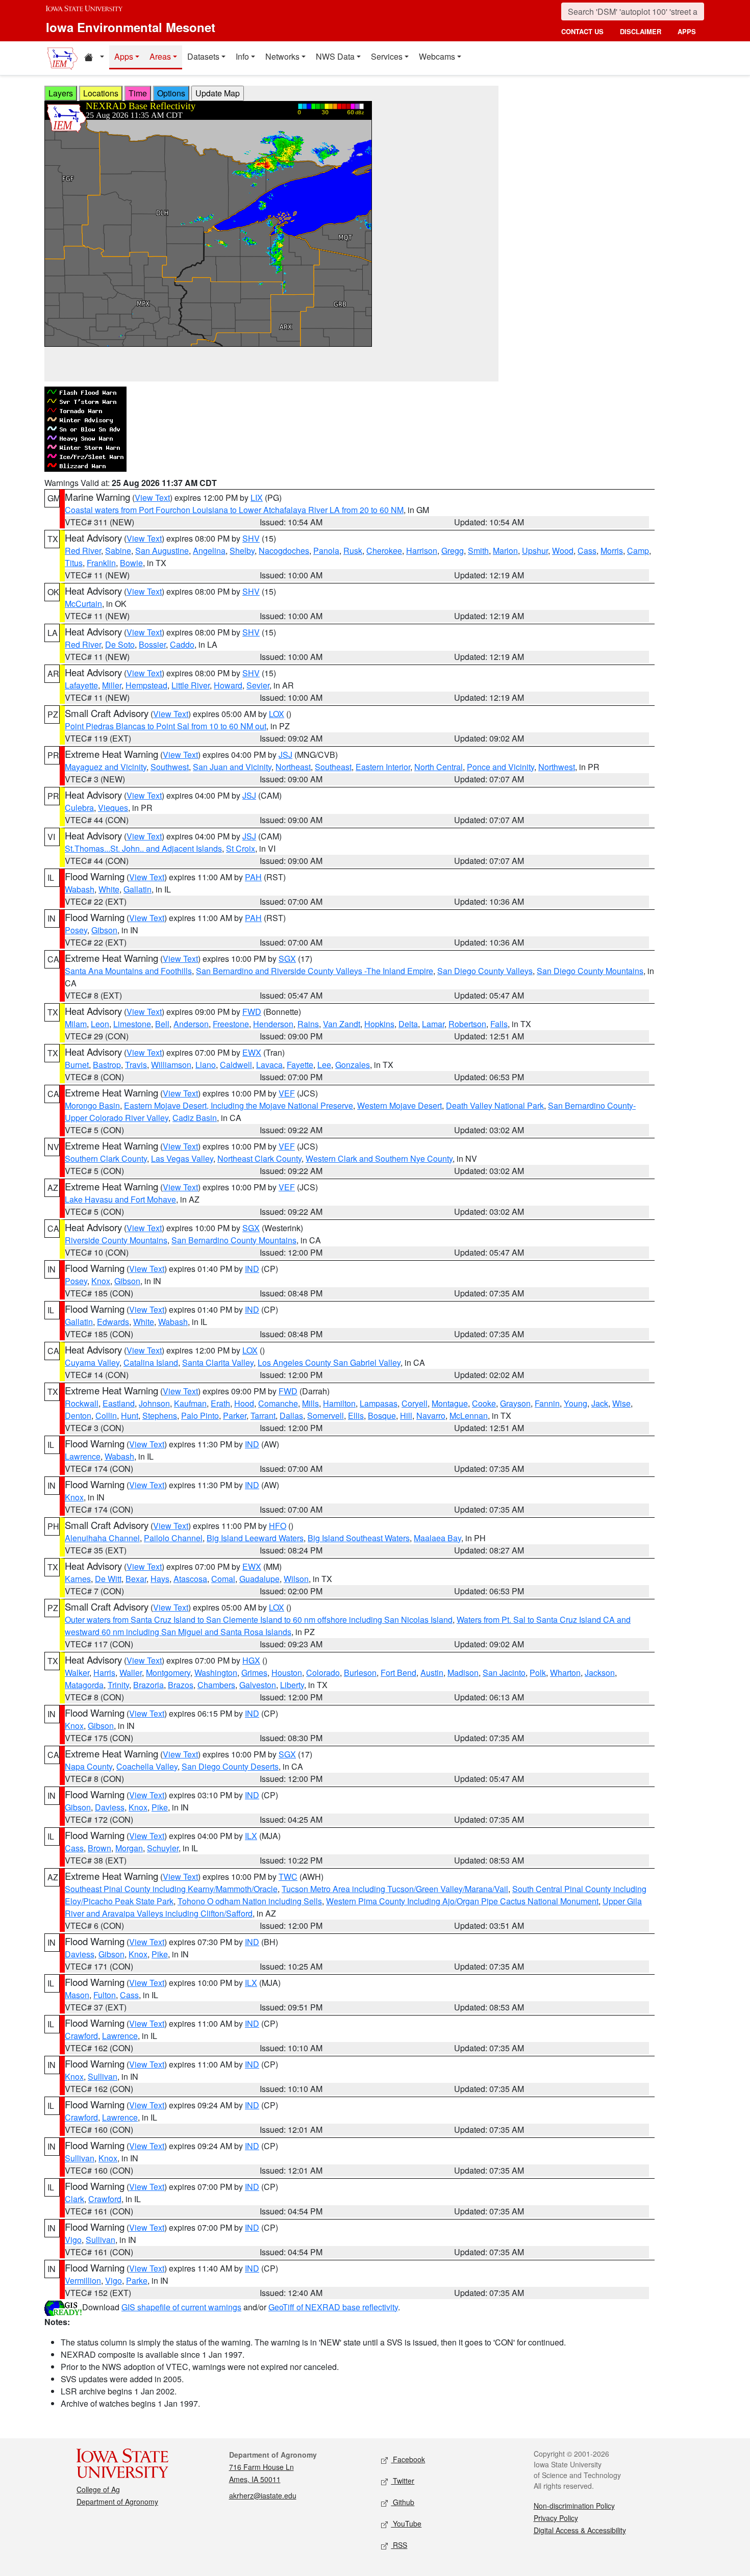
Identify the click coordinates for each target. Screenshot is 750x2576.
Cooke (484, 1403)
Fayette (300, 1065)
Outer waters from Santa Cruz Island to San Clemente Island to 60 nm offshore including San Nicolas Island (259, 1619)
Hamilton (339, 1403)
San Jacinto (504, 1673)
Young (576, 1403)
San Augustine (162, 551)
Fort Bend (398, 1673)
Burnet (77, 1065)
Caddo (182, 644)
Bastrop (107, 1065)
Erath (220, 1403)
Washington (216, 1673)
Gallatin (137, 889)
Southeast (333, 767)
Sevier (258, 685)
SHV (251, 538)
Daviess (110, 1807)
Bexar (136, 1579)
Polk (538, 1673)
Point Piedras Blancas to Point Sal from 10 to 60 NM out (166, 726)
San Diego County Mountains (590, 971)
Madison (463, 1673)
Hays (160, 1579)
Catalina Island (151, 1362)
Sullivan (103, 2076)
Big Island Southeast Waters (359, 1538)
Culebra (79, 808)
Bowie (131, 563)
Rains (308, 1024)
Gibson (104, 930)
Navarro (431, 1415)
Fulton (105, 1995)
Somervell (326, 1415)
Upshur (535, 551)
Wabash (80, 889)
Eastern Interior (383, 767)
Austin (432, 1673)
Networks (282, 56)
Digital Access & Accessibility (580, 2530)
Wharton (565, 1673)
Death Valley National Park (495, 1105)
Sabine (118, 551)
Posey (76, 930)
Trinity (118, 1685)
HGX (251, 1660)
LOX (277, 714)
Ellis (356, 1415)
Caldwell (236, 1065)
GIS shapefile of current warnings (181, 2307)
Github (403, 2502)
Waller (131, 1673)
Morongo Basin (92, 1105)
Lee (324, 1065)
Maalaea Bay (437, 1538)
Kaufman (190, 1403)
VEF (287, 1093)
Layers (61, 93)
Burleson (360, 1673)
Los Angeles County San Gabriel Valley (329, 1362)
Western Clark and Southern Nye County (379, 1158)
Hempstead (146, 685)
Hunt (130, 1415)
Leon (100, 1024)
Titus (74, 563)
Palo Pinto (200, 1415)
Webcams (437, 56)
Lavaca (269, 1065)
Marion (505, 551)
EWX (252, 1052)
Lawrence (83, 1456)
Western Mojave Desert (399, 1105)
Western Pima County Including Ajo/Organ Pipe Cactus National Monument (462, 1901)
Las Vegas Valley (182, 1158)
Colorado (323, 1673)
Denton (78, 1415)
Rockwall (82, 1403)
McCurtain (83, 604)
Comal (223, 1579)
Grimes (254, 1673)
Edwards (113, 1322)
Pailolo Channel (173, 1538)
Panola (326, 551)
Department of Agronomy (117, 2502)
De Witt (108, 1579)
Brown (99, 1848)
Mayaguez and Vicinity (106, 767)
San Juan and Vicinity (232, 767)
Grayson (515, 1403)
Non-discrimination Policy (574, 2506)
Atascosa (190, 1579)
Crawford (81, 2036)
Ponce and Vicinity (501, 767)
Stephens (160, 1415)
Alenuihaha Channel (102, 1538)
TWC (288, 1877)
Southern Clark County (106, 1158)
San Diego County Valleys (485, 971)
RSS (399, 2545)
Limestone (132, 1024)
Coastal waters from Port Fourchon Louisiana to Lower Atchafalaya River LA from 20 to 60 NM (234, 510)
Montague (450, 1403)
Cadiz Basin (195, 1118)
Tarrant (263, 1415)
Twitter (403, 2481)
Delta (408, 1024)
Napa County (89, 1766)
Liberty (292, 1685)
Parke (137, 2280)
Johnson (154, 1403)
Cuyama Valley (92, 1362)
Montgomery (168, 1673)
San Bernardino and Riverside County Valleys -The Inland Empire (315, 971)
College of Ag (98, 2489)
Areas (160, 56)
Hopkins (379, 1024)
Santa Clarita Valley (218, 1362)
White (109, 889)
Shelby (242, 551)
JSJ (285, 755)
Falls (499, 1024)
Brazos (181, 1685)
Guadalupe (259, 1579)
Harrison (422, 551)
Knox (101, 1281)
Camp (638, 551)
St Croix (241, 848)
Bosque (382, 1415)
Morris (612, 551)
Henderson (273, 1024)
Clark (74, 2199)
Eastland (119, 1403)
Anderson (191, 1024)
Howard (228, 685)
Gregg (453, 551)
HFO (278, 1526)
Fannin (547, 1403)
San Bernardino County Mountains (234, 1240)
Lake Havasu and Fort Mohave (120, 1199)
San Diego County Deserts (230, 1766)
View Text (152, 498)
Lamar (433, 1024)
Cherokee (384, 551)
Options (171, 93)
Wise (621, 1403)
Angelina (209, 551)
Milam (76, 1024)
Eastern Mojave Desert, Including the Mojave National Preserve (239, 1105)
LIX (257, 498)
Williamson (171, 1065)
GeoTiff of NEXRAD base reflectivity (333, 2307)
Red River (83, 551)
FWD (252, 1012)
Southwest (170, 767)
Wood (563, 551)
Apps (124, 56)
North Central (439, 767)
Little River (191, 685)
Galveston (258, 1685)
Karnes (78, 1579)
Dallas (291, 1415)
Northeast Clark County (259, 1158)
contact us (582, 31)
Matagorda (84, 1685)
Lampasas (379, 1403)
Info (242, 56)
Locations (101, 93)
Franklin (101, 563)
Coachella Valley (147, 1766)
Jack (600, 1403)
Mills (310, 1403)
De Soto (120, 644)
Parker (235, 1415)
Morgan (129, 1848)
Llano (206, 1065)
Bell (162, 1024)
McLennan (469, 1415)
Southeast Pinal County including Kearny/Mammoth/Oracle (171, 1889)
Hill (406, 1415)
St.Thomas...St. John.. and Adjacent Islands (143, 848)
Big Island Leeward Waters (255, 1538)
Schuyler (163, 1848)
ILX (251, 1836)
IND (252, 1269)
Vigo (73, 2240)
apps (687, 31)
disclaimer (641, 31)
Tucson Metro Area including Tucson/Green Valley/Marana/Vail (395, 1889)
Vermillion (83, 2280)
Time (138, 93)
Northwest (557, 767)
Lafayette (81, 685)
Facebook (408, 2459)
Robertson (467, 1024)
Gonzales (353, 1065)
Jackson (600, 1673)
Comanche (278, 1403)
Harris (104, 1673)
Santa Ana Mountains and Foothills (128, 971)
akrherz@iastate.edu (263, 2495)
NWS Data (335, 56)
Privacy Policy (556, 2518)
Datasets (203, 56)
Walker (77, 1673)
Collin (106, 1415)
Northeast (293, 767)
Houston (287, 1673)
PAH (253, 877)
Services (387, 56)
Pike (160, 1807)
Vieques (113, 808)
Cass (587, 551)
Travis (136, 1065)
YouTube (406, 2523)
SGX (287, 959)
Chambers (216, 1685)
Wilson (296, 1579)
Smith (478, 551)
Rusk (353, 551)
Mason (77, 1995)
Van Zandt (342, 1024)
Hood (244, 1403)
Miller (112, 685)
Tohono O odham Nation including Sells (250, 1901)
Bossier (152, 644)
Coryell (415, 1403)
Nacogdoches (284, 551)
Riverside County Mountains (116, 1240)
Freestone (231, 1024)
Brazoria (148, 1685)
